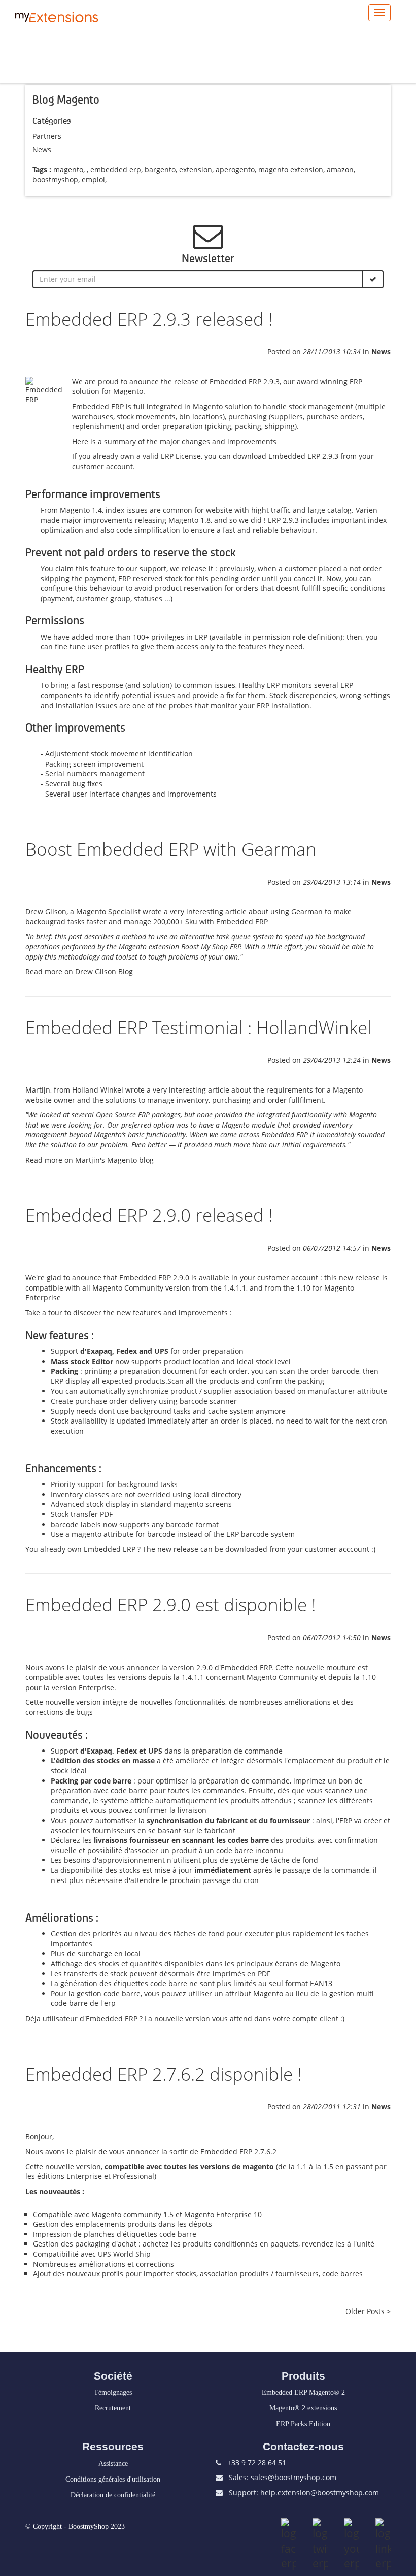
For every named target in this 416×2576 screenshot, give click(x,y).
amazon (340, 169)
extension (196, 169)
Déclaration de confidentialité (113, 2495)
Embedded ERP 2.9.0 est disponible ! (170, 1605)
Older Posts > (368, 2311)
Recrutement (113, 2408)
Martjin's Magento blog (114, 1160)
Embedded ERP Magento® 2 (303, 2392)
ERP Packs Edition (303, 2424)
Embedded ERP (235, 382)
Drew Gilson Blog (104, 971)
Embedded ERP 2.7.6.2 (238, 2151)
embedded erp (116, 169)
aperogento (235, 169)
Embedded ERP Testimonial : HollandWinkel (198, 1027)
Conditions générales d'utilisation (113, 2479)
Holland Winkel (98, 1090)
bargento (160, 169)
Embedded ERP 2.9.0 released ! (149, 1215)
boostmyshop (55, 179)
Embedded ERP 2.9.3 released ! (149, 319)
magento (68, 169)
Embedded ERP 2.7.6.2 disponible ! (163, 2074)
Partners (47, 136)
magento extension (291, 169)
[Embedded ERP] (48, 390)
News (42, 150)
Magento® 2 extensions (303, 2408)
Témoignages (113, 2392)
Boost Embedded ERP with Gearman (171, 849)
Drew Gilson (46, 912)
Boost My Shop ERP (211, 947)
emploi (93, 179)
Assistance (113, 2464)
